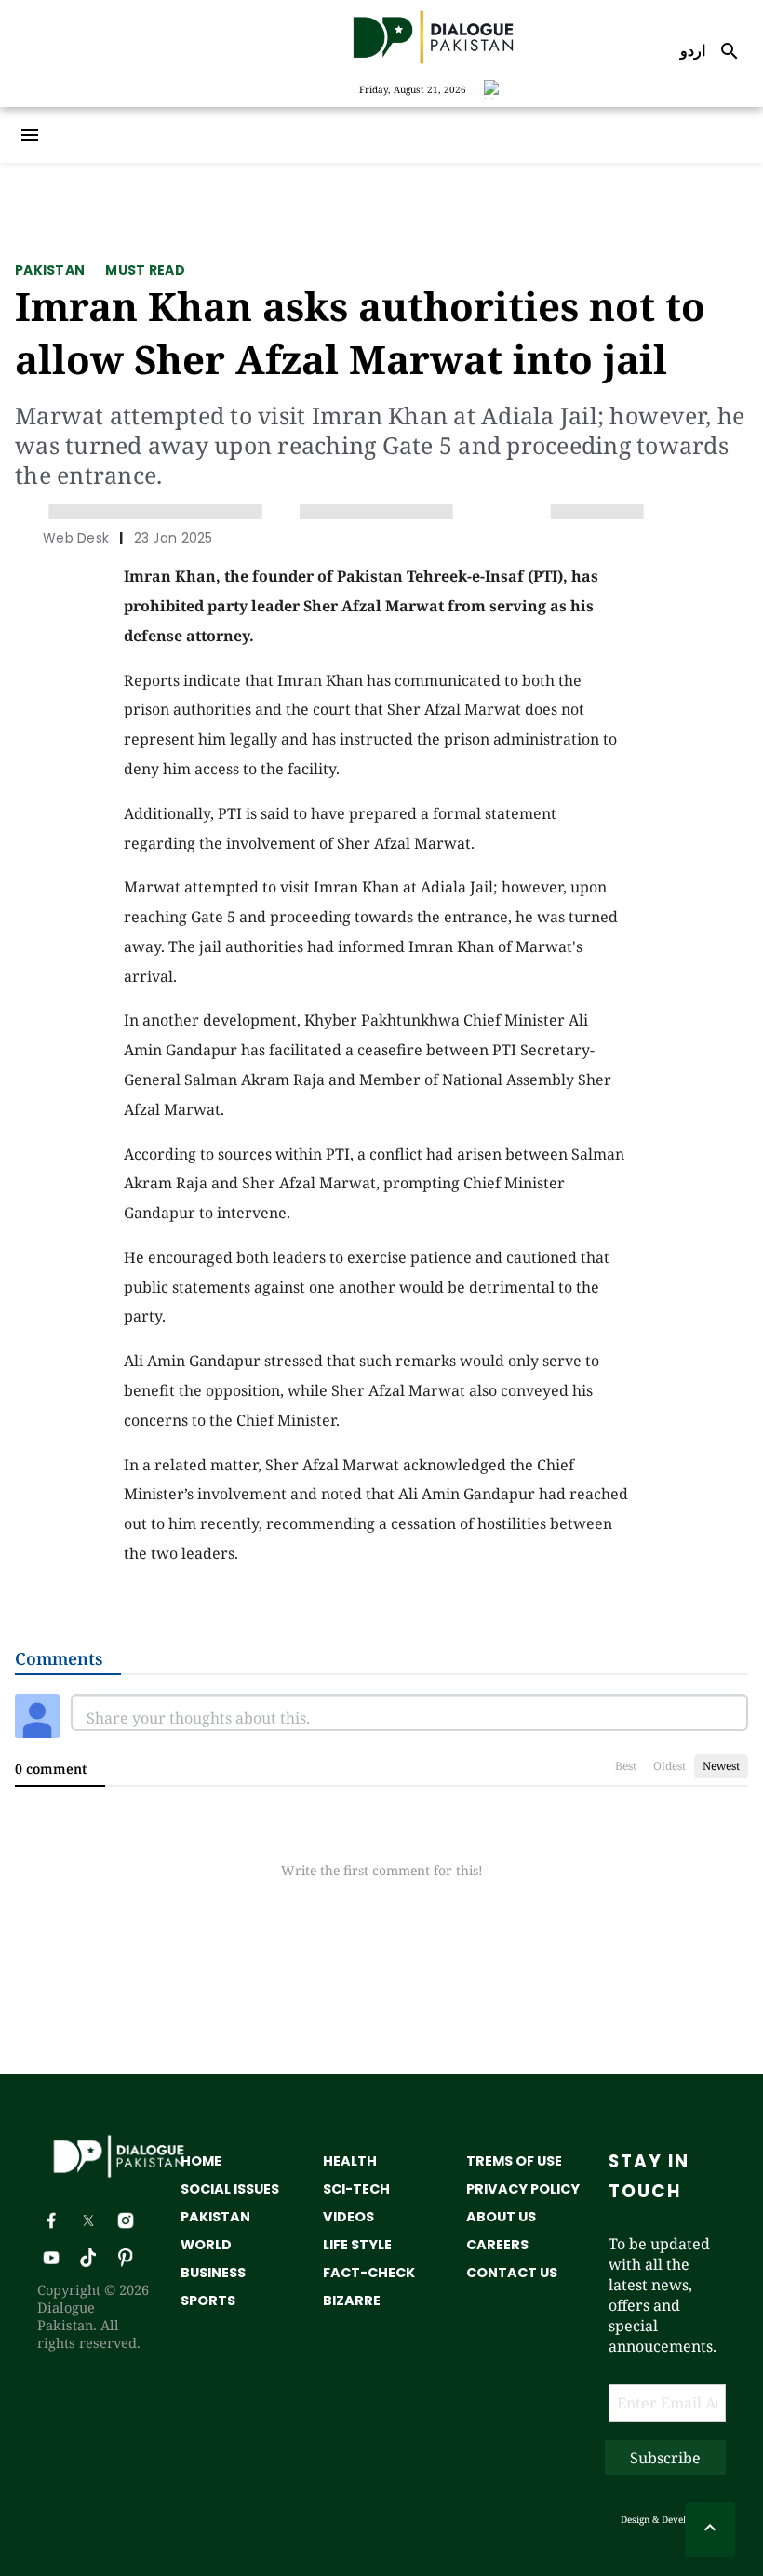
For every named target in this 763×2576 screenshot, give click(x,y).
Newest (721, 1766)
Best (626, 1766)
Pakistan (50, 270)
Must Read (145, 270)
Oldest (669, 1766)
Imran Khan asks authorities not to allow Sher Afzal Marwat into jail (360, 332)
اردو (693, 50)
